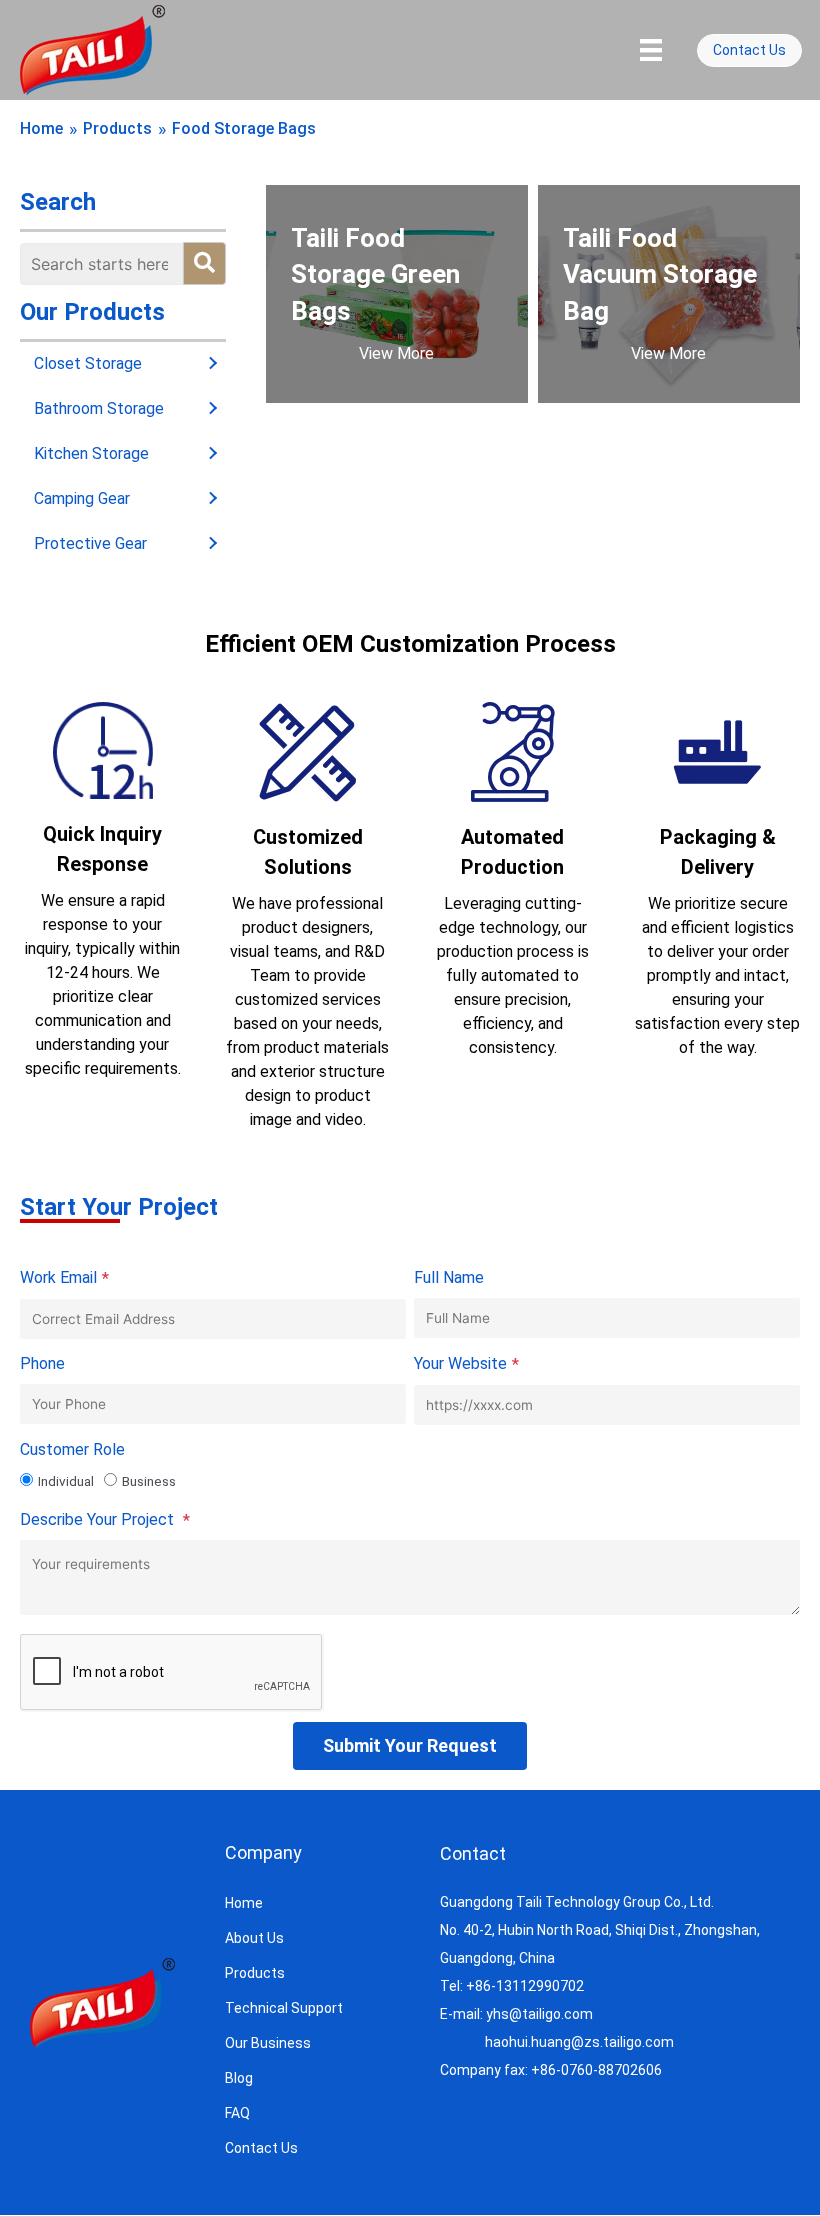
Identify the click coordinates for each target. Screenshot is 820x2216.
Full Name (449, 1277)
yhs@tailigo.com (539, 2014)
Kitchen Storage (91, 453)
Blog (239, 2078)
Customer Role (72, 1449)
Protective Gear (90, 543)
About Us (254, 1938)
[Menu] (651, 50)
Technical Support (284, 2008)
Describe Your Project (105, 1520)
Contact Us (261, 2148)
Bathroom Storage (99, 408)
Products (117, 128)
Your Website (466, 1364)
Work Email (64, 1278)
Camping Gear (82, 498)
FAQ (237, 2113)
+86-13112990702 (525, 1986)
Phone (42, 1363)
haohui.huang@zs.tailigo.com (579, 2042)
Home (41, 128)
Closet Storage (88, 363)
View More (396, 353)
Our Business (268, 2043)
